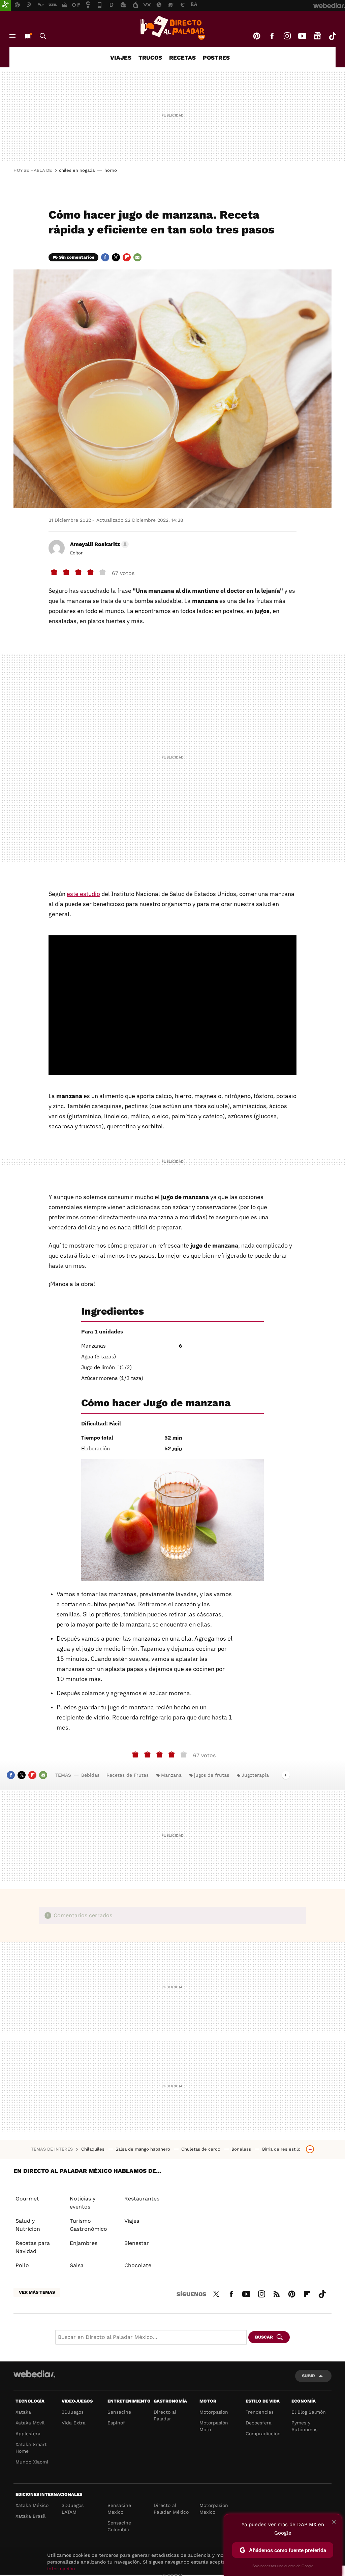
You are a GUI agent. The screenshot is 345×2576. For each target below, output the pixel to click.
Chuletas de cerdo (201, 2149)
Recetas (182, 58)
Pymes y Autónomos (304, 2426)
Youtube (302, 36)
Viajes (121, 58)
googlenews (317, 36)
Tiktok (333, 36)
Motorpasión (214, 2412)
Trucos (150, 58)
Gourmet (27, 2199)
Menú (12, 36)
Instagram (287, 36)
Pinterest (257, 36)
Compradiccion (263, 2434)
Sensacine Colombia (119, 2526)
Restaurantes (142, 2199)
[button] (98, 544)
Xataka (23, 2412)
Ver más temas (37, 2292)
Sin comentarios (77, 257)
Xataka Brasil (30, 2516)
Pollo (22, 2265)
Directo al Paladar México (171, 2509)
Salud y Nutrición (28, 2225)
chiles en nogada (77, 170)
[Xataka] (5, 5)
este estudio (83, 894)
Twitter (116, 257)
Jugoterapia (255, 1775)
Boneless (242, 2149)
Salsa (77, 2265)
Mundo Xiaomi (32, 2462)
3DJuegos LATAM (73, 2509)
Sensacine (119, 2412)
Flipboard (127, 257)
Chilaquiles (93, 2149)
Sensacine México (119, 2509)
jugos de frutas (212, 1775)
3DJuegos (73, 2412)
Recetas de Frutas (128, 1775)
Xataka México (32, 2505)
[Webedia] (34, 2374)
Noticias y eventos (83, 2203)
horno (111, 170)
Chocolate (138, 2265)
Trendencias (260, 2412)
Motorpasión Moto (214, 2426)
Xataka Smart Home (31, 2448)
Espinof (116, 2423)
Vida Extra (74, 2423)
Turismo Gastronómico (88, 2225)
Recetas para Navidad (33, 2247)
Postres (216, 58)
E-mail (137, 257)
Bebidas (90, 1775)
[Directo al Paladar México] (172, 28)
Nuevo (28, 36)
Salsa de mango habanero (144, 2149)
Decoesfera (259, 2423)
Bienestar (137, 2243)
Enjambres (84, 2243)
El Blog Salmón (309, 2412)
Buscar (43, 36)
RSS (277, 2293)
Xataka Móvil (30, 2423)
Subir (308, 2376)
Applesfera (28, 2434)
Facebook (272, 36)
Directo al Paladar (165, 2415)
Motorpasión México (214, 2509)
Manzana (171, 1775)
